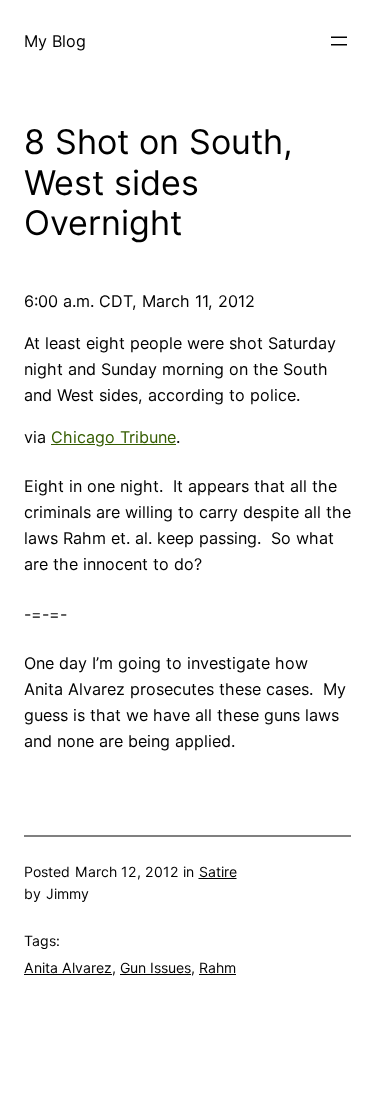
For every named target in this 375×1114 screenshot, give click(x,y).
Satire (218, 871)
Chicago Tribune (113, 437)
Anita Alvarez (68, 967)
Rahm (217, 967)
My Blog (55, 41)
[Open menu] (339, 41)
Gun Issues (155, 967)
